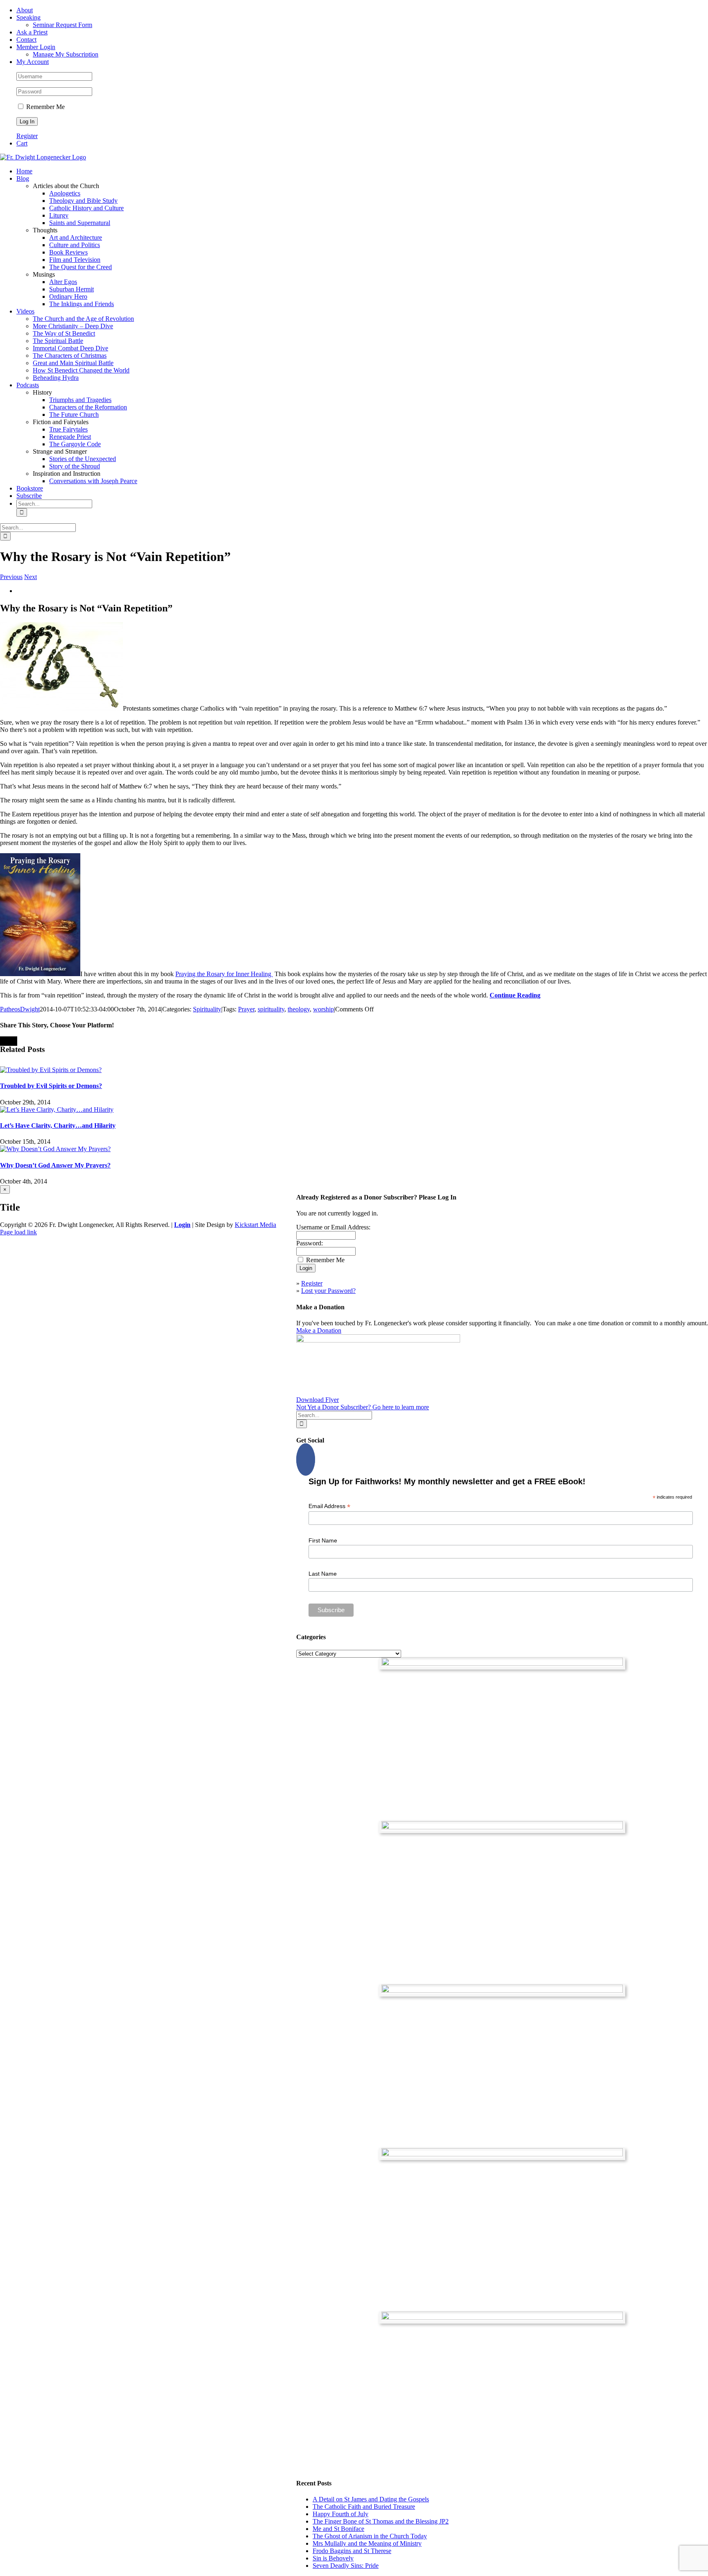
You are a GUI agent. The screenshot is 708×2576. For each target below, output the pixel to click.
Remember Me (45, 107)
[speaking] (502, 2154)
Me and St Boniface (338, 2529)
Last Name (323, 1574)
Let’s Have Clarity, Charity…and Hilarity (58, 1126)
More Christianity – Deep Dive (73, 326)
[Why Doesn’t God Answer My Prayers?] (55, 1149)
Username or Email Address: (333, 1227)
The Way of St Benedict (64, 333)
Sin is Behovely (333, 2558)
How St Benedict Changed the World (81, 370)
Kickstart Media (255, 1225)
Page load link (18, 1232)
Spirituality (207, 1009)
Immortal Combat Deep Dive (70, 348)
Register (27, 136)
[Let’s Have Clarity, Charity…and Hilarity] (57, 1110)
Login (182, 1225)
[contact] (502, 2318)
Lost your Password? (328, 1291)
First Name (323, 1540)
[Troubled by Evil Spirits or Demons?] (51, 1070)
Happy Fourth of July (340, 2514)
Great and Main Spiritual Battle (73, 363)
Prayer (246, 1009)
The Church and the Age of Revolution (83, 319)
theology (299, 1009)
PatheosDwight (20, 1009)
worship (323, 1009)
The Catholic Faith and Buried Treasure (364, 2507)
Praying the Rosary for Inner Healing (224, 974)
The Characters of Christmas (70, 356)
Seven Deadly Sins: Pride (346, 2566)
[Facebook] (306, 1460)
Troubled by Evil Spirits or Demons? (51, 1086)
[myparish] (502, 1664)
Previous (11, 577)
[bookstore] (502, 1991)
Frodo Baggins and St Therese (352, 2551)
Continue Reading (515, 995)
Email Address (329, 1506)
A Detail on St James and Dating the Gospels (371, 2499)
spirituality (271, 1009)
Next (31, 577)
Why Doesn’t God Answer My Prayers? (55, 1165)
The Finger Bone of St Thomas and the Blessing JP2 (381, 2521)
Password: (310, 1243)
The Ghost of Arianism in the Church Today (370, 2536)
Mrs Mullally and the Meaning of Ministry (367, 2543)
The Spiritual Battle (58, 341)
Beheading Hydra (56, 378)
